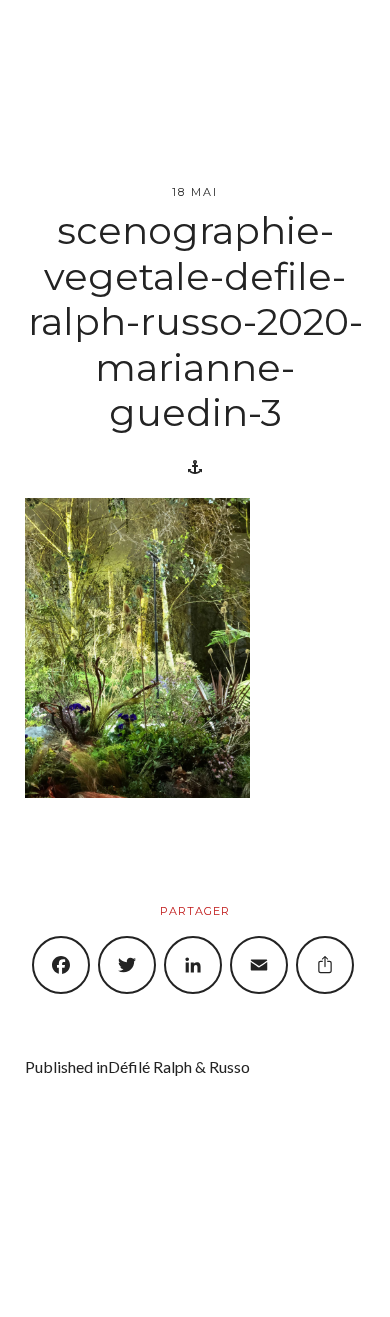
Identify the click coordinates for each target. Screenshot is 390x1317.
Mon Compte (205, 1282)
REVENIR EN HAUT (75, 1197)
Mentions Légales (307, 1263)
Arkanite (232, 1263)
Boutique (133, 1282)
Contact (274, 1282)
